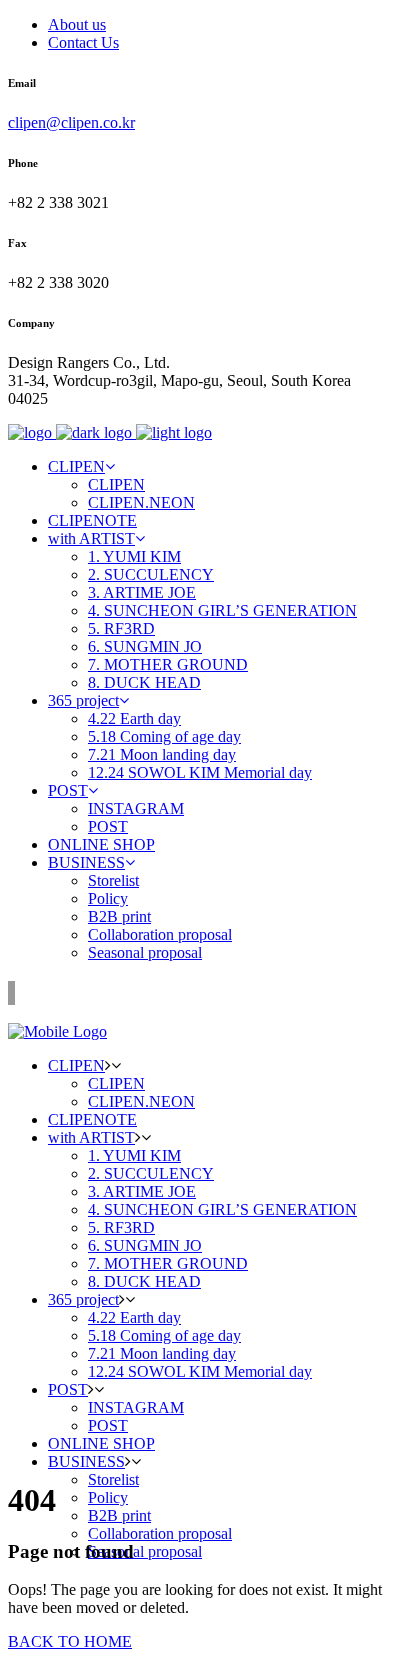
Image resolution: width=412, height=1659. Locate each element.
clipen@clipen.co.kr (71, 122)
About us (77, 24)
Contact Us (83, 42)
